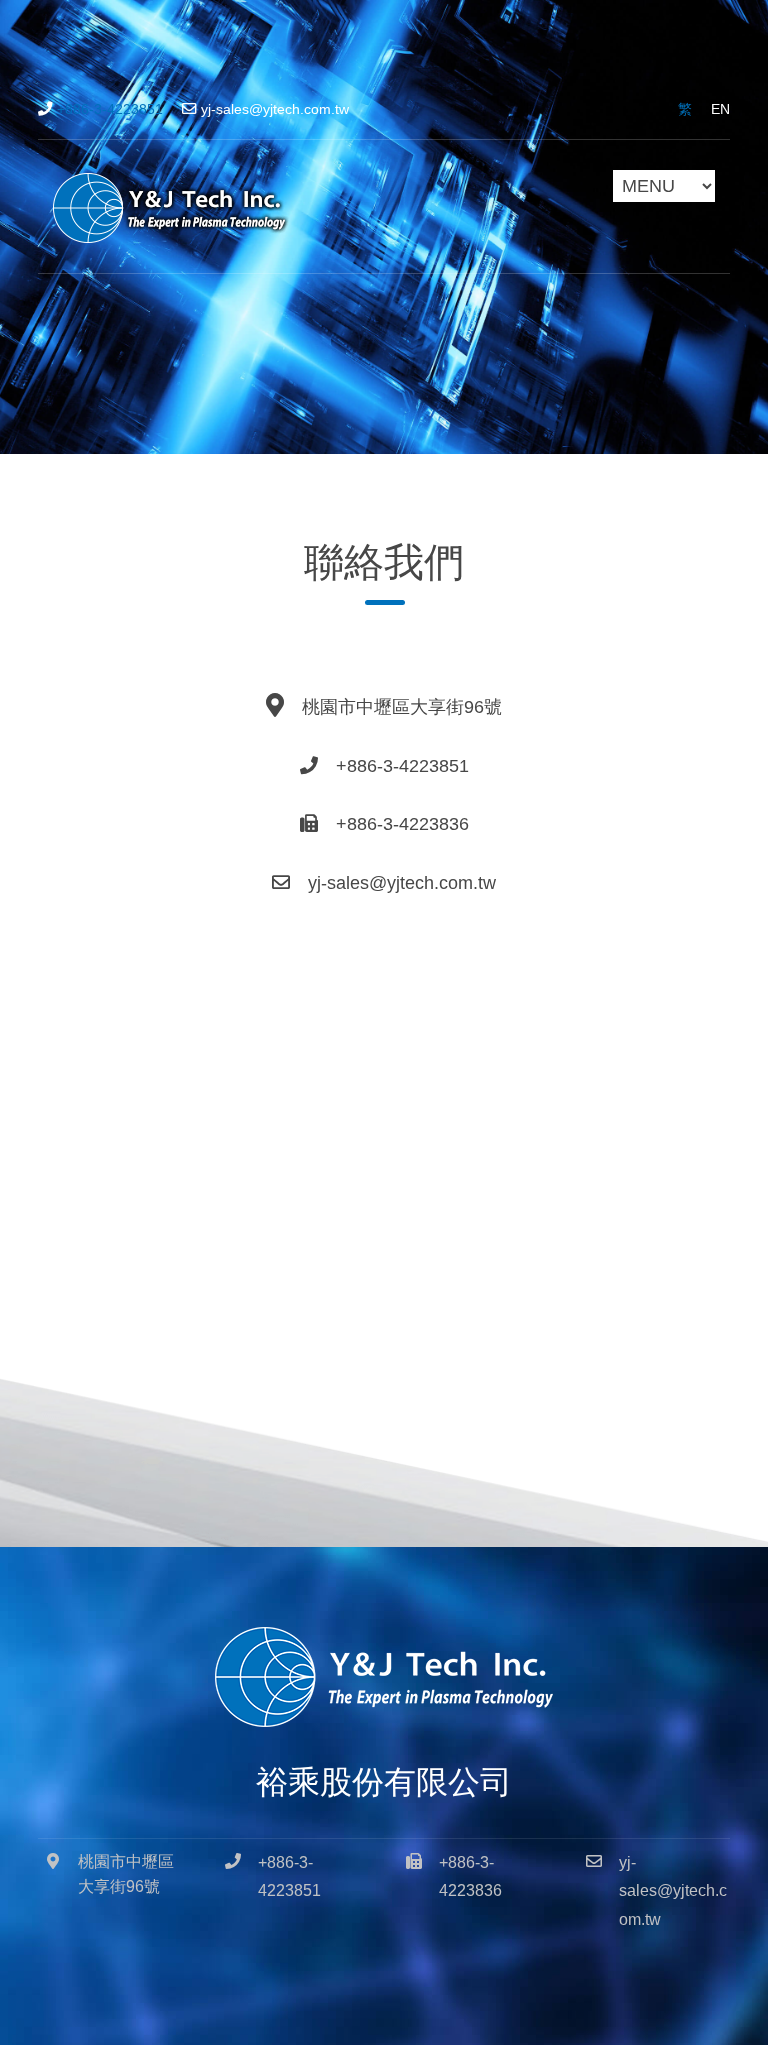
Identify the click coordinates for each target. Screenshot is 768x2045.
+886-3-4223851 (110, 109)
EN (720, 109)
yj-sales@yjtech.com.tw (275, 109)
